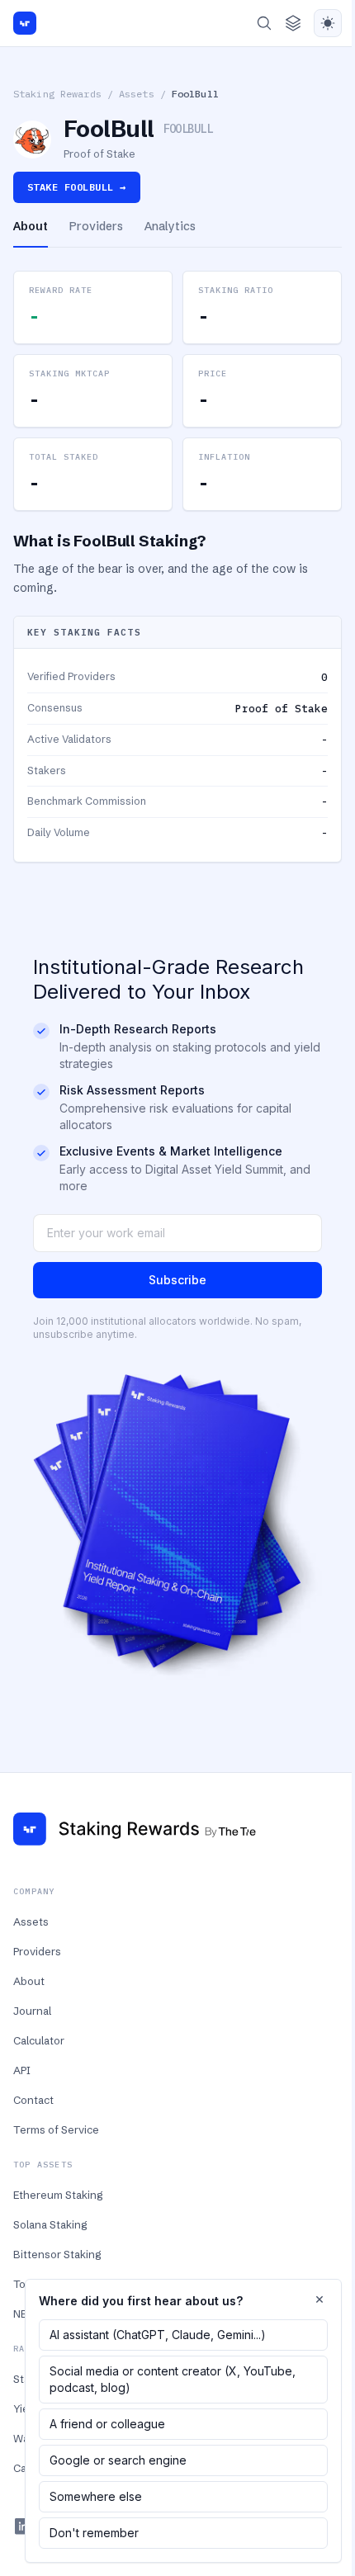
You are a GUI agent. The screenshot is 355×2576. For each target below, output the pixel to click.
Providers (37, 1951)
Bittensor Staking (57, 2254)
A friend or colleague (107, 2424)
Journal (32, 2011)
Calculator (39, 2040)
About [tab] (31, 226)
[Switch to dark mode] (328, 23)
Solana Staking (50, 2224)
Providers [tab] (96, 226)
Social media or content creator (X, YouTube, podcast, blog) (173, 2379)
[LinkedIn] (23, 2526)
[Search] (264, 23)
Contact (33, 2100)
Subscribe (177, 1280)
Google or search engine (118, 2460)
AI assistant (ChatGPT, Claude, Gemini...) (158, 2335)
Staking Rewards (57, 94)
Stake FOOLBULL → (77, 187)
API (22, 2070)
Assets (137, 94)
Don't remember (94, 2533)
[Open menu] (293, 23)
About (29, 1981)
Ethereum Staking (58, 2195)
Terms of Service (56, 2129)
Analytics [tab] (170, 226)
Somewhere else (96, 2496)
